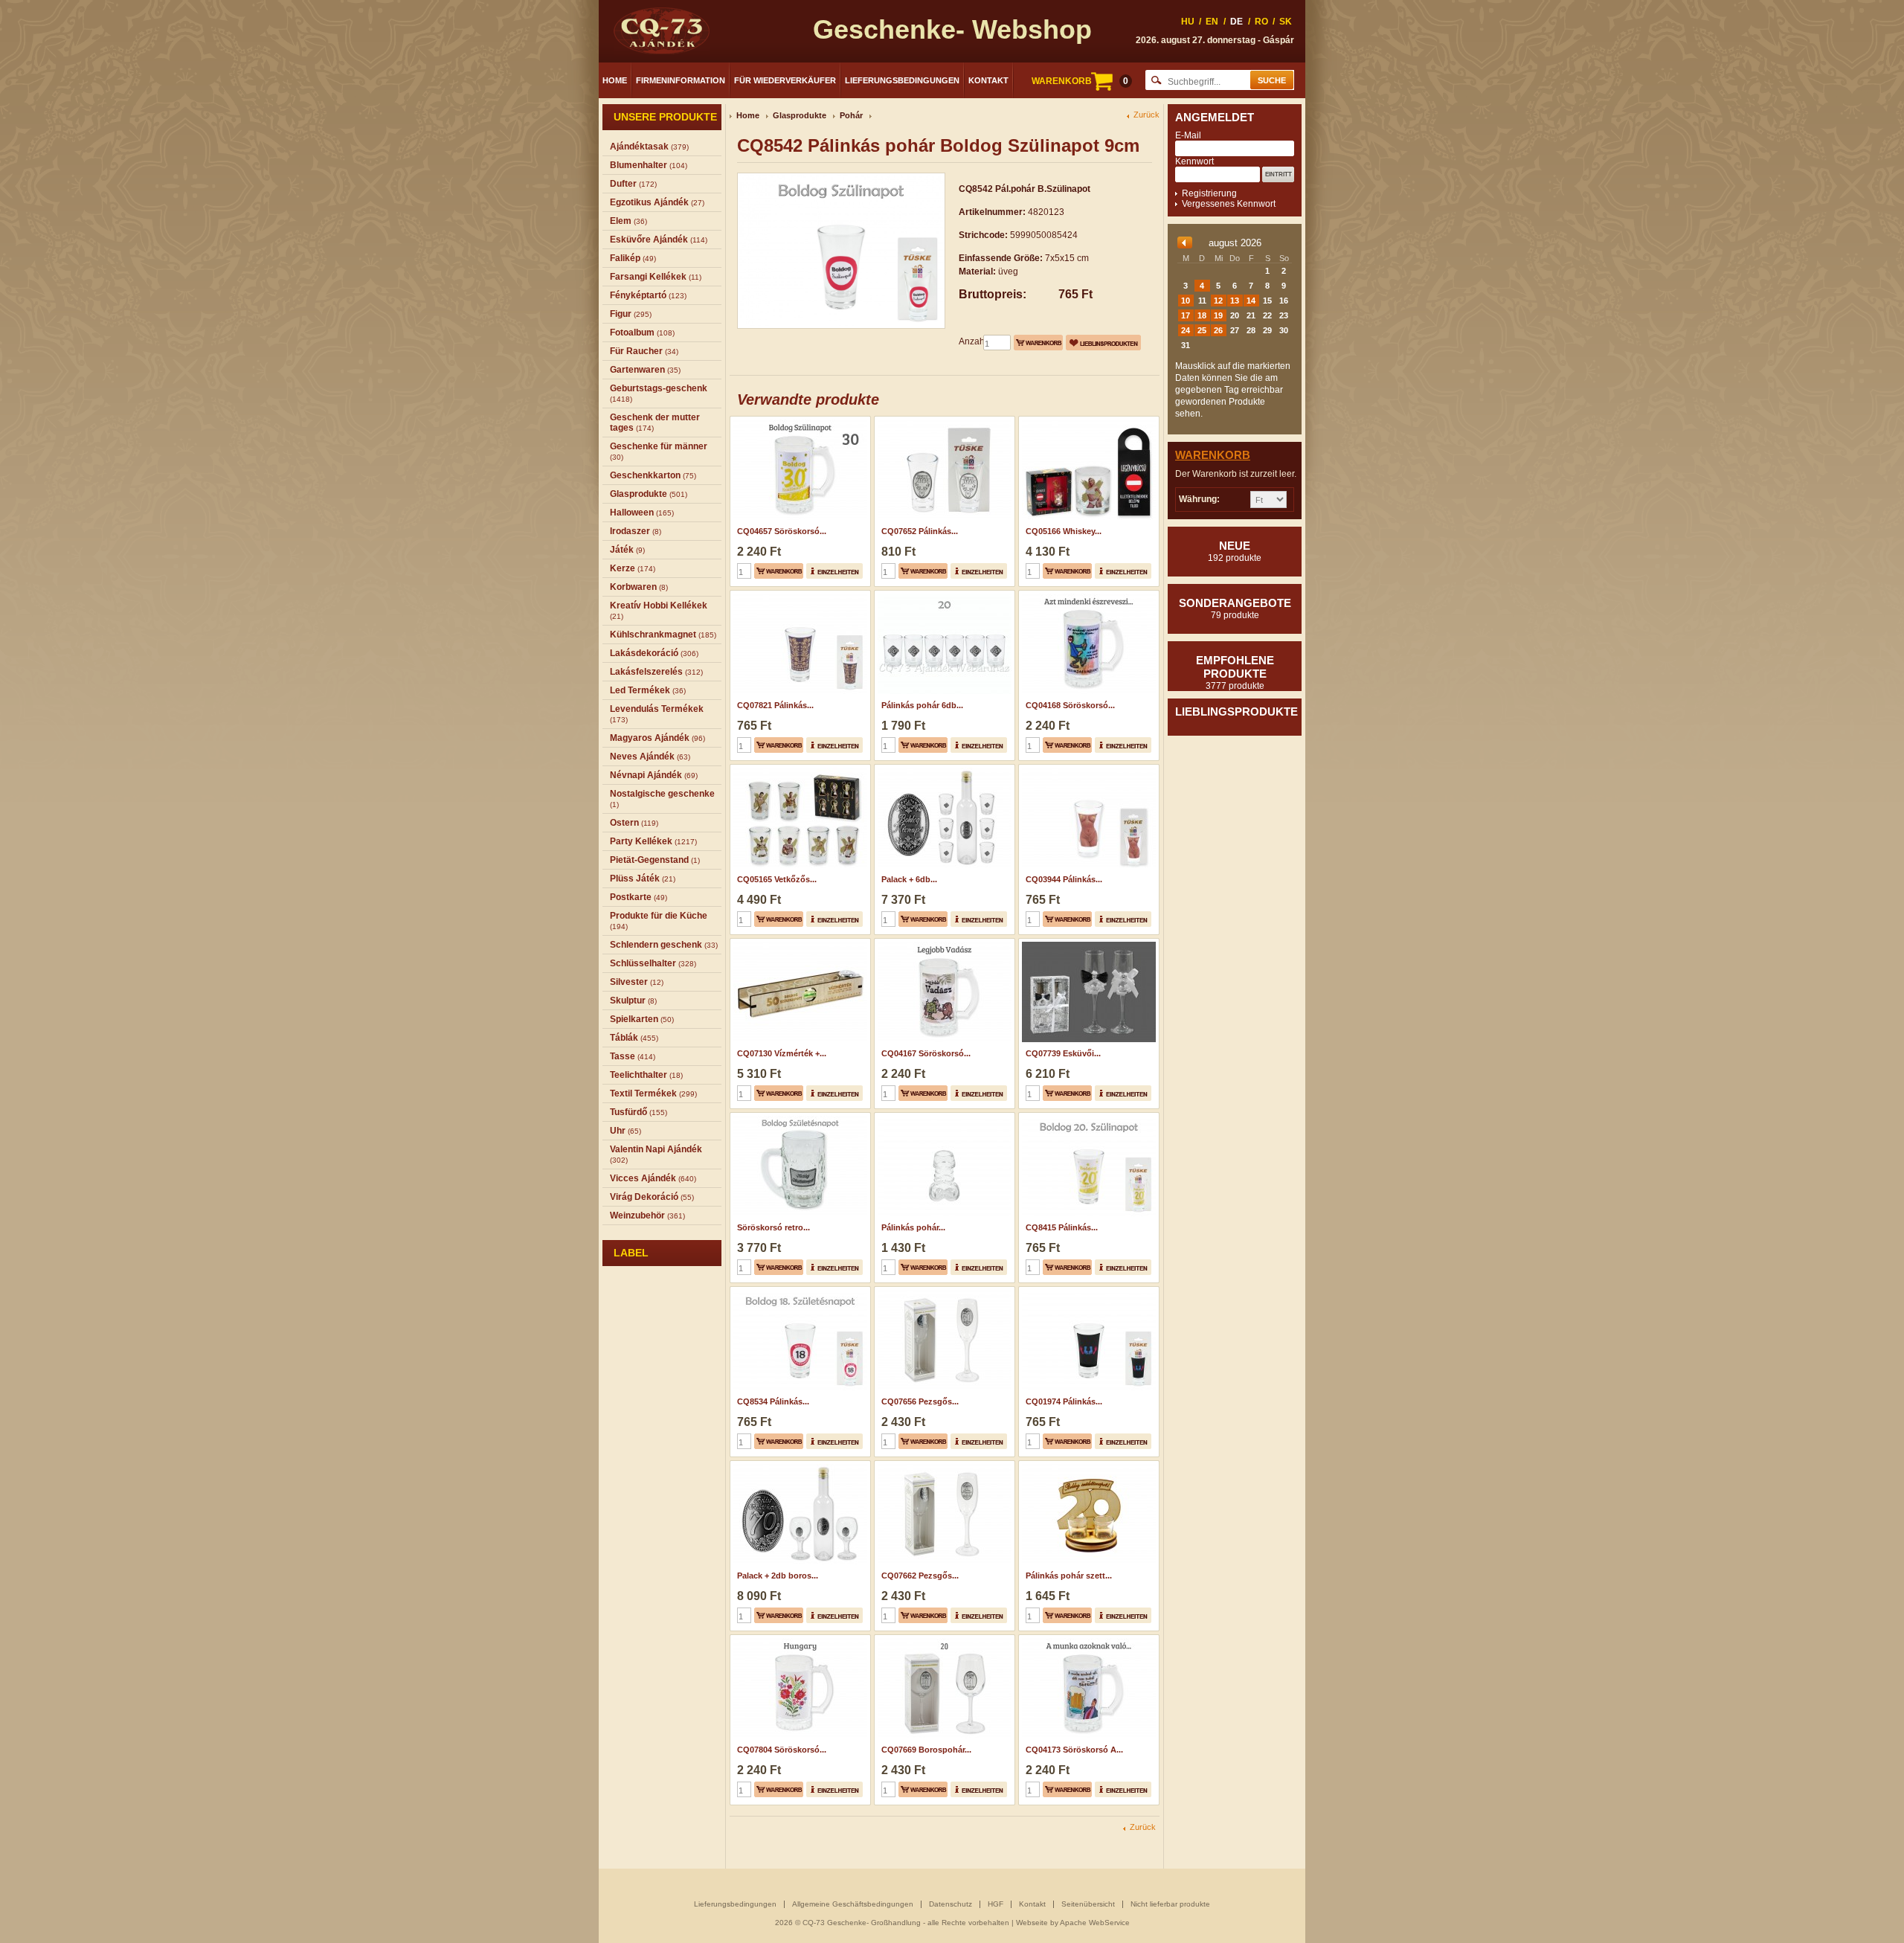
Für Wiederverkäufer (785, 80)
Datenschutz (951, 1904)
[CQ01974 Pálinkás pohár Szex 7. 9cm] (1087, 1291)
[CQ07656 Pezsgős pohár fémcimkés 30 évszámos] (943, 1291)
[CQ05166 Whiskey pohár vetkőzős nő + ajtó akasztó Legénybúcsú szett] (1087, 421)
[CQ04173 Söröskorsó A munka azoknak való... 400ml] (1087, 1639)
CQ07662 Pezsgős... (920, 1576)
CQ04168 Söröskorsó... (1070, 705)
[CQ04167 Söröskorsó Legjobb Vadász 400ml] (943, 943)
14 (1251, 301)
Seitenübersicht (1088, 1904)
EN (1212, 22)
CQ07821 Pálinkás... (775, 705)
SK (1286, 22)
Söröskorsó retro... (773, 1227)
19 (1218, 315)
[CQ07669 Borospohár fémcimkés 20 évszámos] (943, 1639)
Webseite (1032, 1923)
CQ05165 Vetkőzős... (777, 879)
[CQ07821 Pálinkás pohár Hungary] (798, 595)
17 (1186, 315)
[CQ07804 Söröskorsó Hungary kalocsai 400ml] (798, 1639)
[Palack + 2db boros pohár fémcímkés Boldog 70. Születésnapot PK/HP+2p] (798, 1465)
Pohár (851, 115)
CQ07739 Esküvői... (1063, 1053)
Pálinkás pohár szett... (1069, 1576)
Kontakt (988, 80)
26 (1218, 330)
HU (1188, 22)
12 (1218, 301)
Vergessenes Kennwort (1229, 204)
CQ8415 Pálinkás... (1062, 1227)
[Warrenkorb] (1038, 343)
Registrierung (1209, 193)
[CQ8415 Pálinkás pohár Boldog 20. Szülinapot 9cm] (1087, 1117)
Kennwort (1194, 161)
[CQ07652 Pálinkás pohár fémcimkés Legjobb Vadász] (943, 421)
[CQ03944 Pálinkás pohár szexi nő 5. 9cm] (1087, 769)
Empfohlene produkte (1235, 672)
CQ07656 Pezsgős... (920, 1401)
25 (1202, 330)
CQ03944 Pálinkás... (1064, 879)
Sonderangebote (1235, 608)
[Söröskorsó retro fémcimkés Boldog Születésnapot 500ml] (798, 1117)
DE (1236, 22)
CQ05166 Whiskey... (1064, 531)
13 (1235, 301)
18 (1202, 315)
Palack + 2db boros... (778, 1576)
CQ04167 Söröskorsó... (926, 1053)
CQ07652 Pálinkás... (920, 531)
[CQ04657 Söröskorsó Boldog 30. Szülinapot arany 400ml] (798, 421)
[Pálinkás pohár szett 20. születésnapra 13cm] (1087, 1465)
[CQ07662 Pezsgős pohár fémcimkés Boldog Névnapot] (943, 1465)
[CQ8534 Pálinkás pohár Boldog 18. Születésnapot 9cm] (798, 1291)
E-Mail (1188, 135)
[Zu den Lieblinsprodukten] (1103, 343)
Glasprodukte (800, 115)
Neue (1235, 551)
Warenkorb (1213, 455)
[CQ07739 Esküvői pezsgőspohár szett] (1087, 943)
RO (1261, 22)
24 (1186, 330)
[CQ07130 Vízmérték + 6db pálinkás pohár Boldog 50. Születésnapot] (798, 943)
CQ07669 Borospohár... (926, 1750)
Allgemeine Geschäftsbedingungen (853, 1904)
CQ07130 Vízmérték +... (782, 1053)
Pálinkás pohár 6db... (922, 705)
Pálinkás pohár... (913, 1227)
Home (615, 80)
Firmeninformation (681, 80)
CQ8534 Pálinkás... (773, 1401)
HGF (996, 1904)
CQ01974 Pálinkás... (1064, 1401)
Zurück (1146, 115)
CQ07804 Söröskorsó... (782, 1750)
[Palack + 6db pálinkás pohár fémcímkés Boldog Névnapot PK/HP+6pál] (943, 769)
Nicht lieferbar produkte (1170, 1904)
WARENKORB (1080, 81)
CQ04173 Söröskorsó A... (1074, 1750)
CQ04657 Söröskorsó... (782, 531)
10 (1186, 301)
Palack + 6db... (909, 879)
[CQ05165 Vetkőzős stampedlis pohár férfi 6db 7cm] (798, 769)
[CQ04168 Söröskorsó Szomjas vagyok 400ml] (1087, 595)
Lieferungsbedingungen (902, 80)
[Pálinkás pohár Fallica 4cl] (943, 1117)
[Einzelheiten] (834, 571)
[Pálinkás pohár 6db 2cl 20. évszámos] (943, 595)
